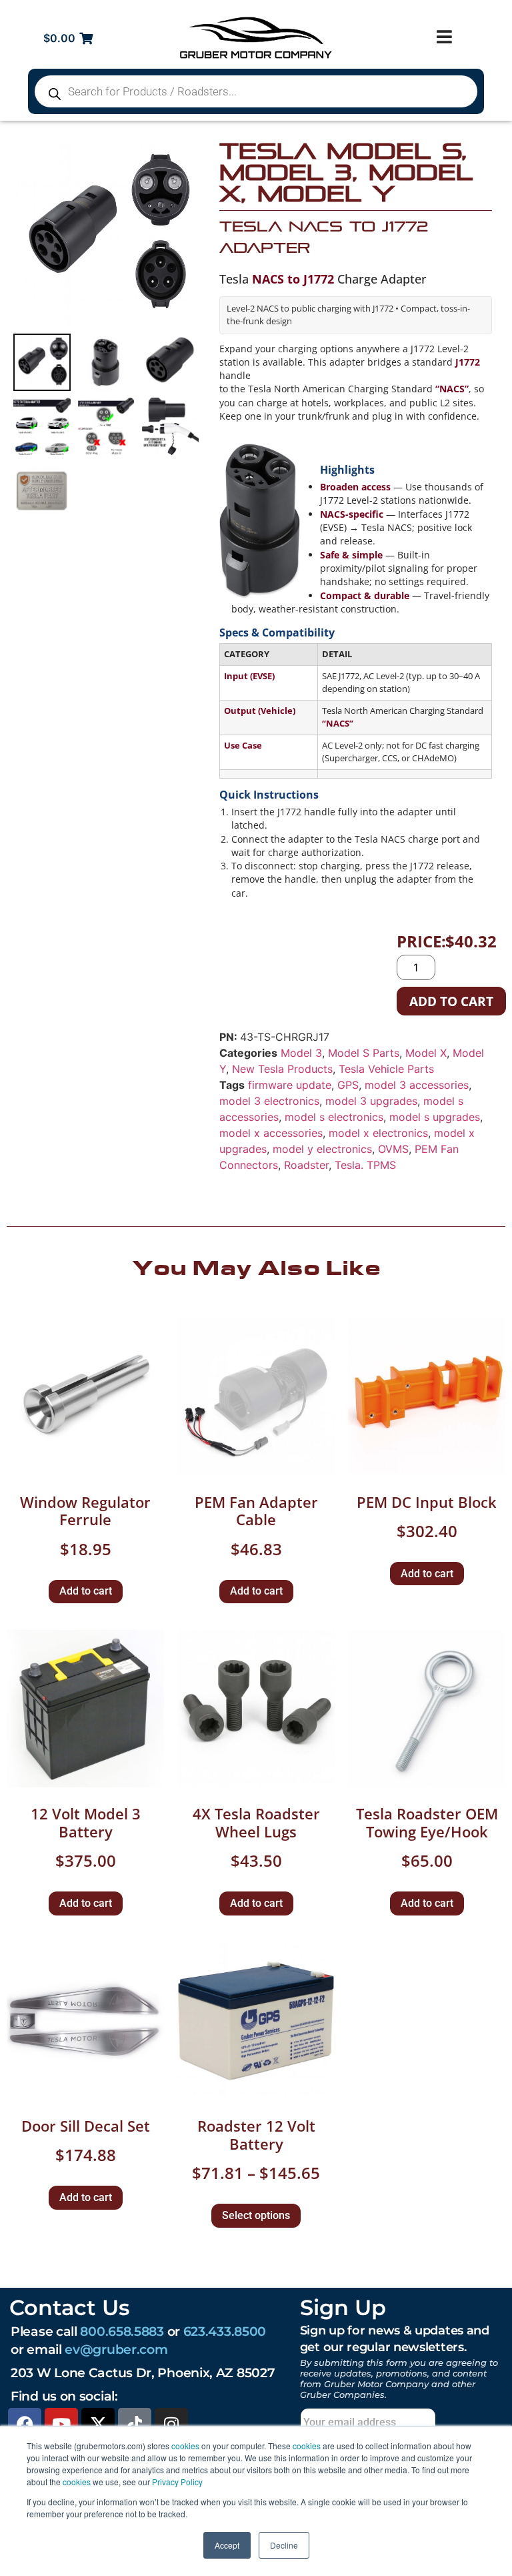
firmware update (290, 1085)
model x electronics (378, 1133)
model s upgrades (435, 1117)
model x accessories (271, 1133)
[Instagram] (171, 2425)
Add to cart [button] (86, 1591)
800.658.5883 (122, 2331)
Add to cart (451, 1001)
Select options (256, 2215)
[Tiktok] (135, 2425)
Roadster (306, 1165)
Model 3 (301, 1053)
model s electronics (334, 1117)
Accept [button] (227, 2545)
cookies (185, 2446)
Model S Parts (364, 1053)
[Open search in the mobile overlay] (256, 91)
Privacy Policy (177, 2482)
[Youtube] (61, 2425)
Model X (426, 1053)
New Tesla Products (282, 1069)
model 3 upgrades (371, 1101)
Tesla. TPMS (365, 1165)
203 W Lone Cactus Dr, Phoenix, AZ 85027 (143, 2373)
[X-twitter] (98, 2425)
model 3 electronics (269, 1101)
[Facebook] (25, 2425)
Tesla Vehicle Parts (386, 1069)
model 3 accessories (417, 1085)
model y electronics (322, 1149)
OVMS (393, 1149)
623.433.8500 (225, 2331)
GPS (348, 1085)
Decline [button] (284, 2545)
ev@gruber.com (116, 2349)
